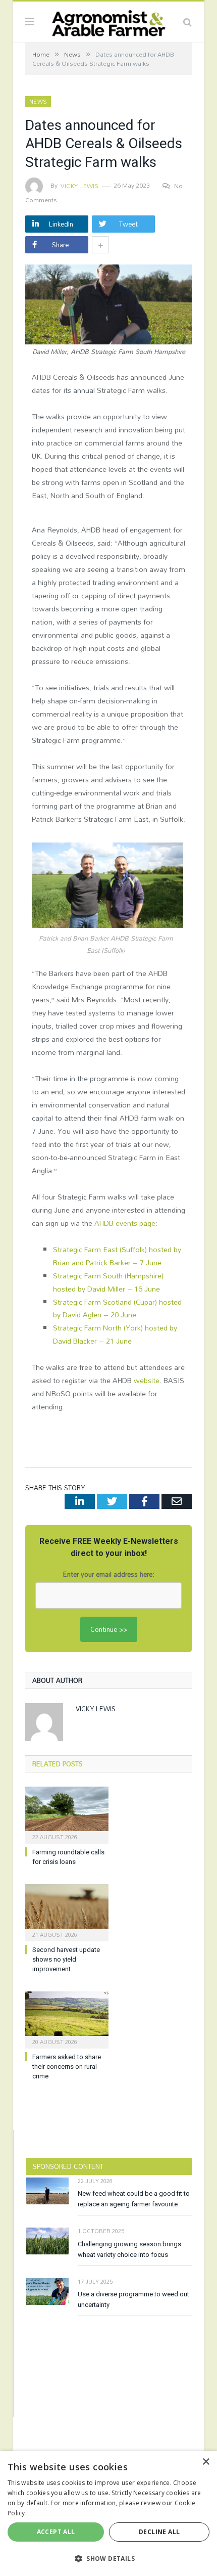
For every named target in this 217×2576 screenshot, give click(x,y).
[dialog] (108, 2514)
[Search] (187, 22)
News (38, 102)
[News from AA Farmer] (108, 20)
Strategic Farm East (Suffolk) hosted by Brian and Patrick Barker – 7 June (117, 1256)
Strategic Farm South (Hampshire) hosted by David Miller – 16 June (108, 1282)
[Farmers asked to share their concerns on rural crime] (67, 2019)
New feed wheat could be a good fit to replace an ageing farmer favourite (134, 2199)
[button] (108, 2558)
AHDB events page (125, 1223)
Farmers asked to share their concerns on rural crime (67, 2067)
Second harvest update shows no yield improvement (66, 1959)
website (147, 1380)
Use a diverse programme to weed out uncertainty (133, 2299)
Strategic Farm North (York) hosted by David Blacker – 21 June (115, 1334)
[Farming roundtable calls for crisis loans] (67, 1814)
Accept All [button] (56, 2532)
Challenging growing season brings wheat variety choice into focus (129, 2249)
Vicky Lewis (80, 186)
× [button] (206, 2462)
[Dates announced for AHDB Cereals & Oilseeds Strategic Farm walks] (108, 306)
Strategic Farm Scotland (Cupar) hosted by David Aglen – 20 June (117, 1308)
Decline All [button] (159, 2532)
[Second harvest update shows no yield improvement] (67, 1912)
